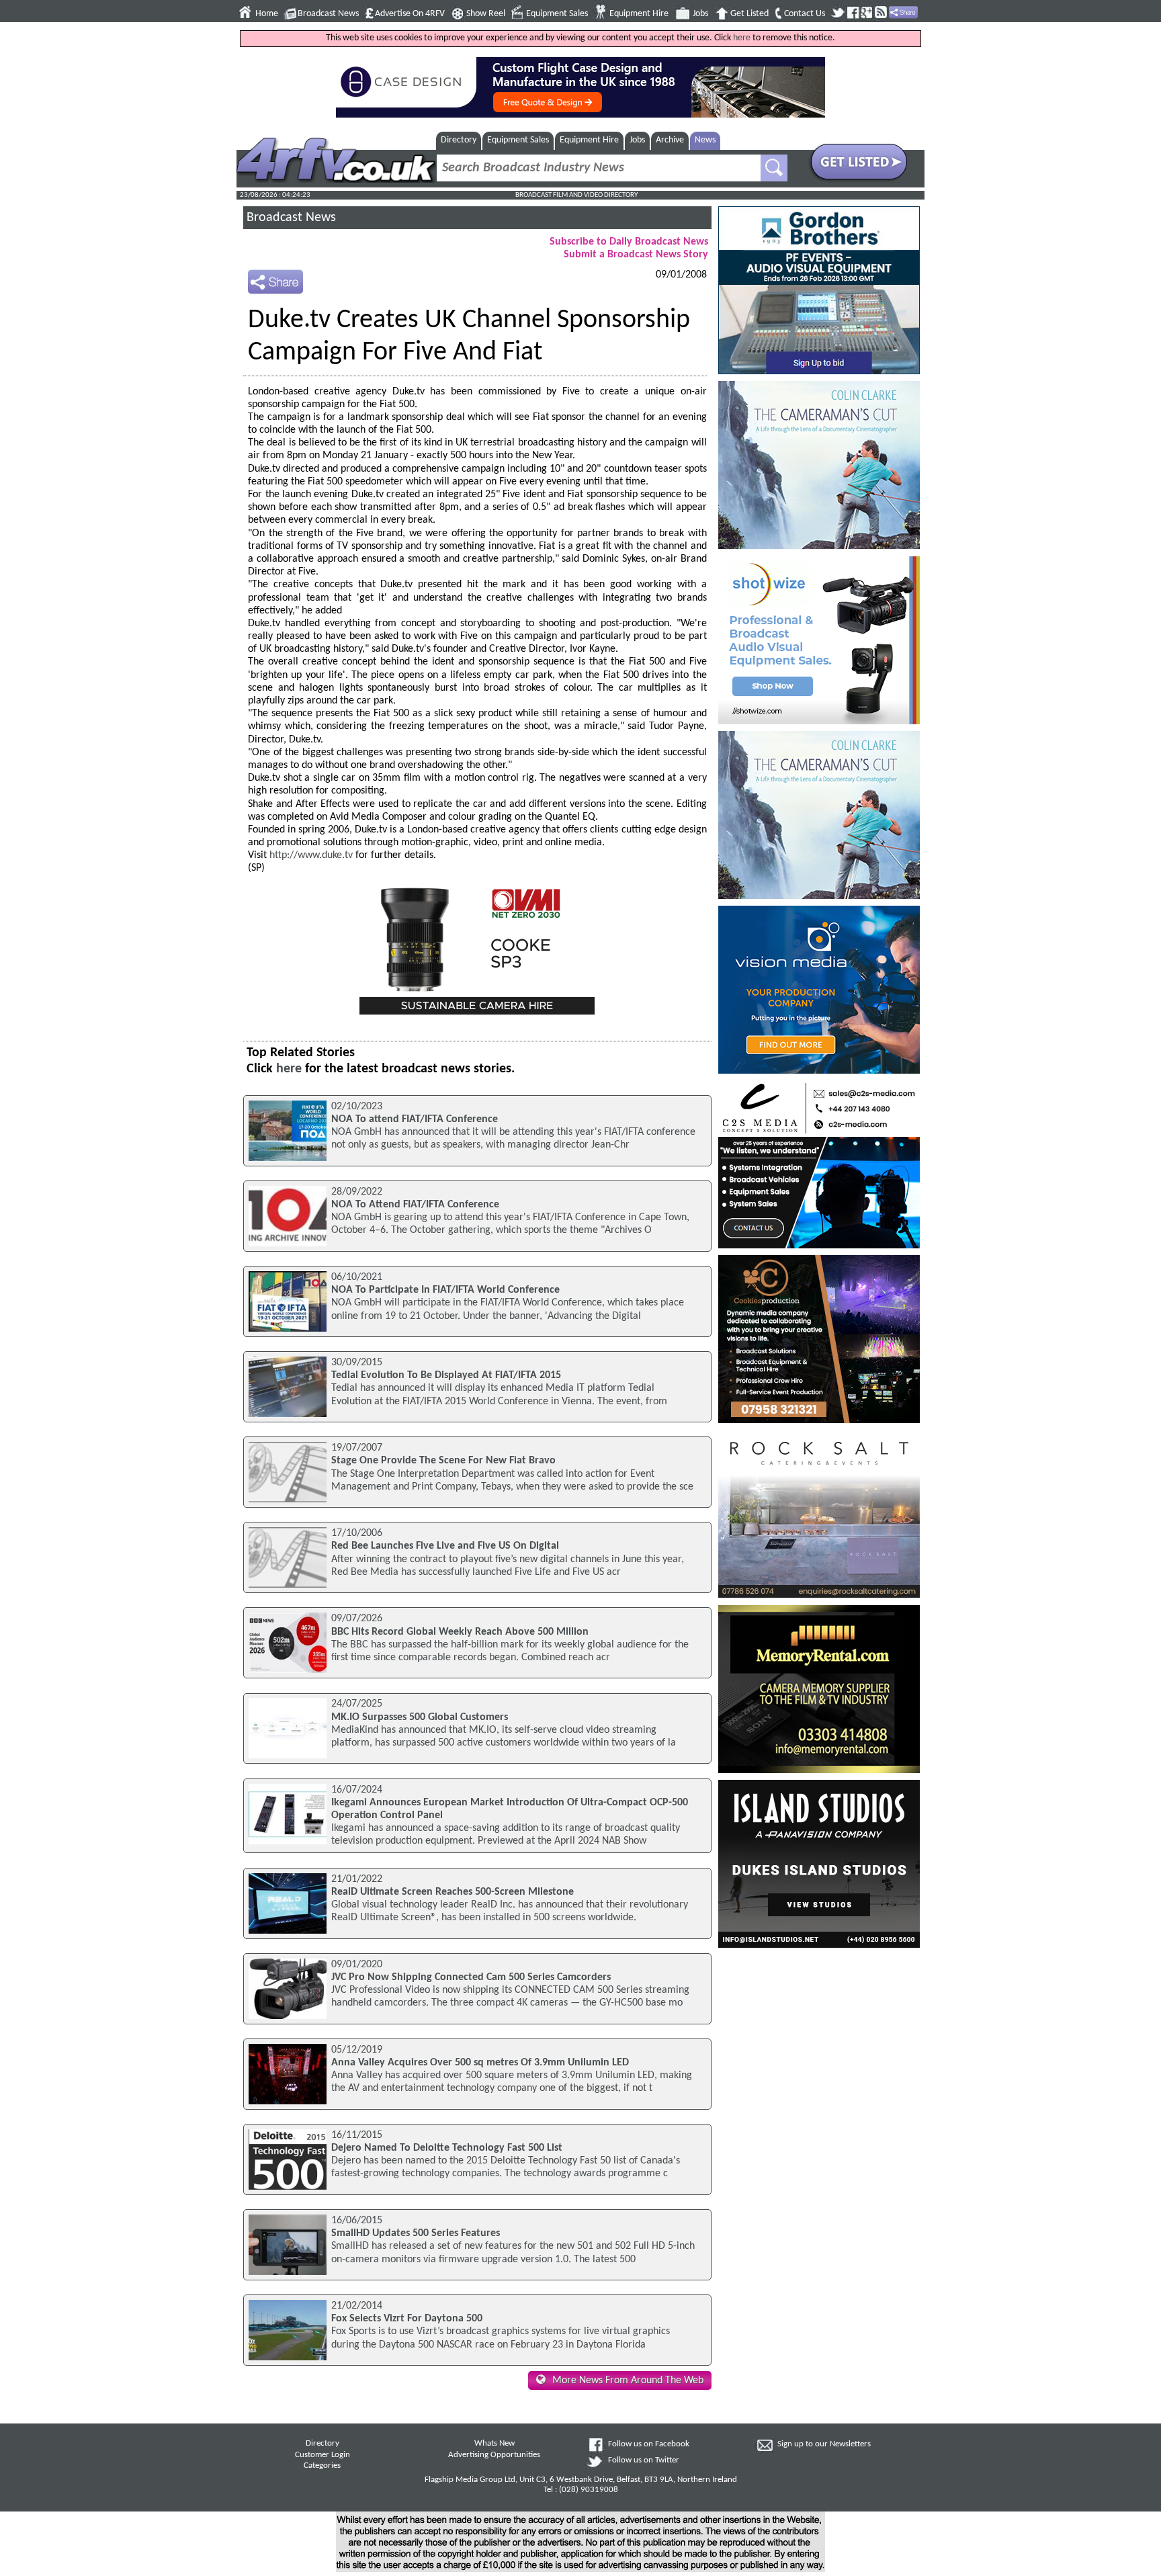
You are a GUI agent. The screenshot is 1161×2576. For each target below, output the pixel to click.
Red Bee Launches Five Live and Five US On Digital (445, 1546)
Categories (322, 2466)
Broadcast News (328, 14)
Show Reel (486, 14)
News (705, 140)
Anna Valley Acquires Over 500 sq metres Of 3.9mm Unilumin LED (480, 2063)
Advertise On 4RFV (410, 14)
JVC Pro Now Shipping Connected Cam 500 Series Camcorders (471, 1977)
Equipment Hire (639, 14)
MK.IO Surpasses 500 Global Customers (420, 1717)
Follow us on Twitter (644, 2460)
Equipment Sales (557, 14)
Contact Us (805, 14)
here (742, 38)
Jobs (700, 14)
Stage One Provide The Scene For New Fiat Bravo (443, 1461)
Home (267, 14)
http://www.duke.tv (311, 855)
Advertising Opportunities (494, 2455)
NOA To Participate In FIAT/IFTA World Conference (445, 1290)
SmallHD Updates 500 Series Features (416, 2233)
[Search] (774, 168)
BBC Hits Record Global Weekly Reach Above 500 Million (460, 1632)
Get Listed (749, 14)
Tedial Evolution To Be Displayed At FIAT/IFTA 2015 (446, 1375)
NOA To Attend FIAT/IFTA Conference (415, 1205)
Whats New (494, 2444)
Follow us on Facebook (649, 2444)
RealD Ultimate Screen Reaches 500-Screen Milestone (453, 1892)
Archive (670, 140)
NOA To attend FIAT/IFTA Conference (415, 1119)
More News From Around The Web (628, 2380)
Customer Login (322, 2455)
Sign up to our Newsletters (824, 2444)
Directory (459, 140)
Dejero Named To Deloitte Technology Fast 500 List (447, 2148)
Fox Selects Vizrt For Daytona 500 (407, 2319)
